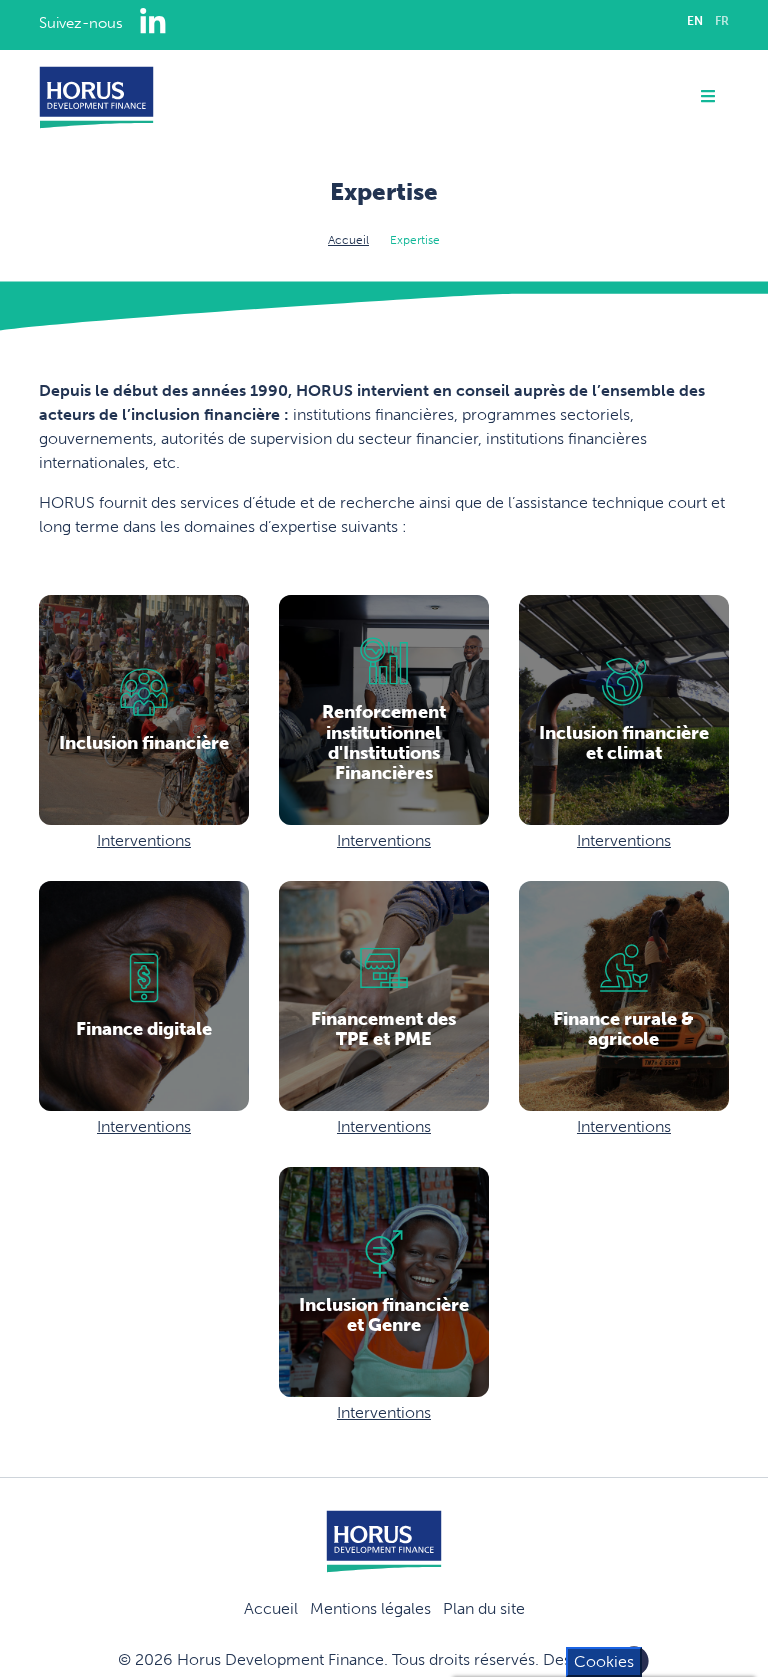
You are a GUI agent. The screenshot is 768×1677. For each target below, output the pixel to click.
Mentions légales (370, 1608)
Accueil (348, 240)
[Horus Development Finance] (96, 97)
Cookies (604, 1661)
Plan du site (484, 1608)
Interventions (144, 840)
